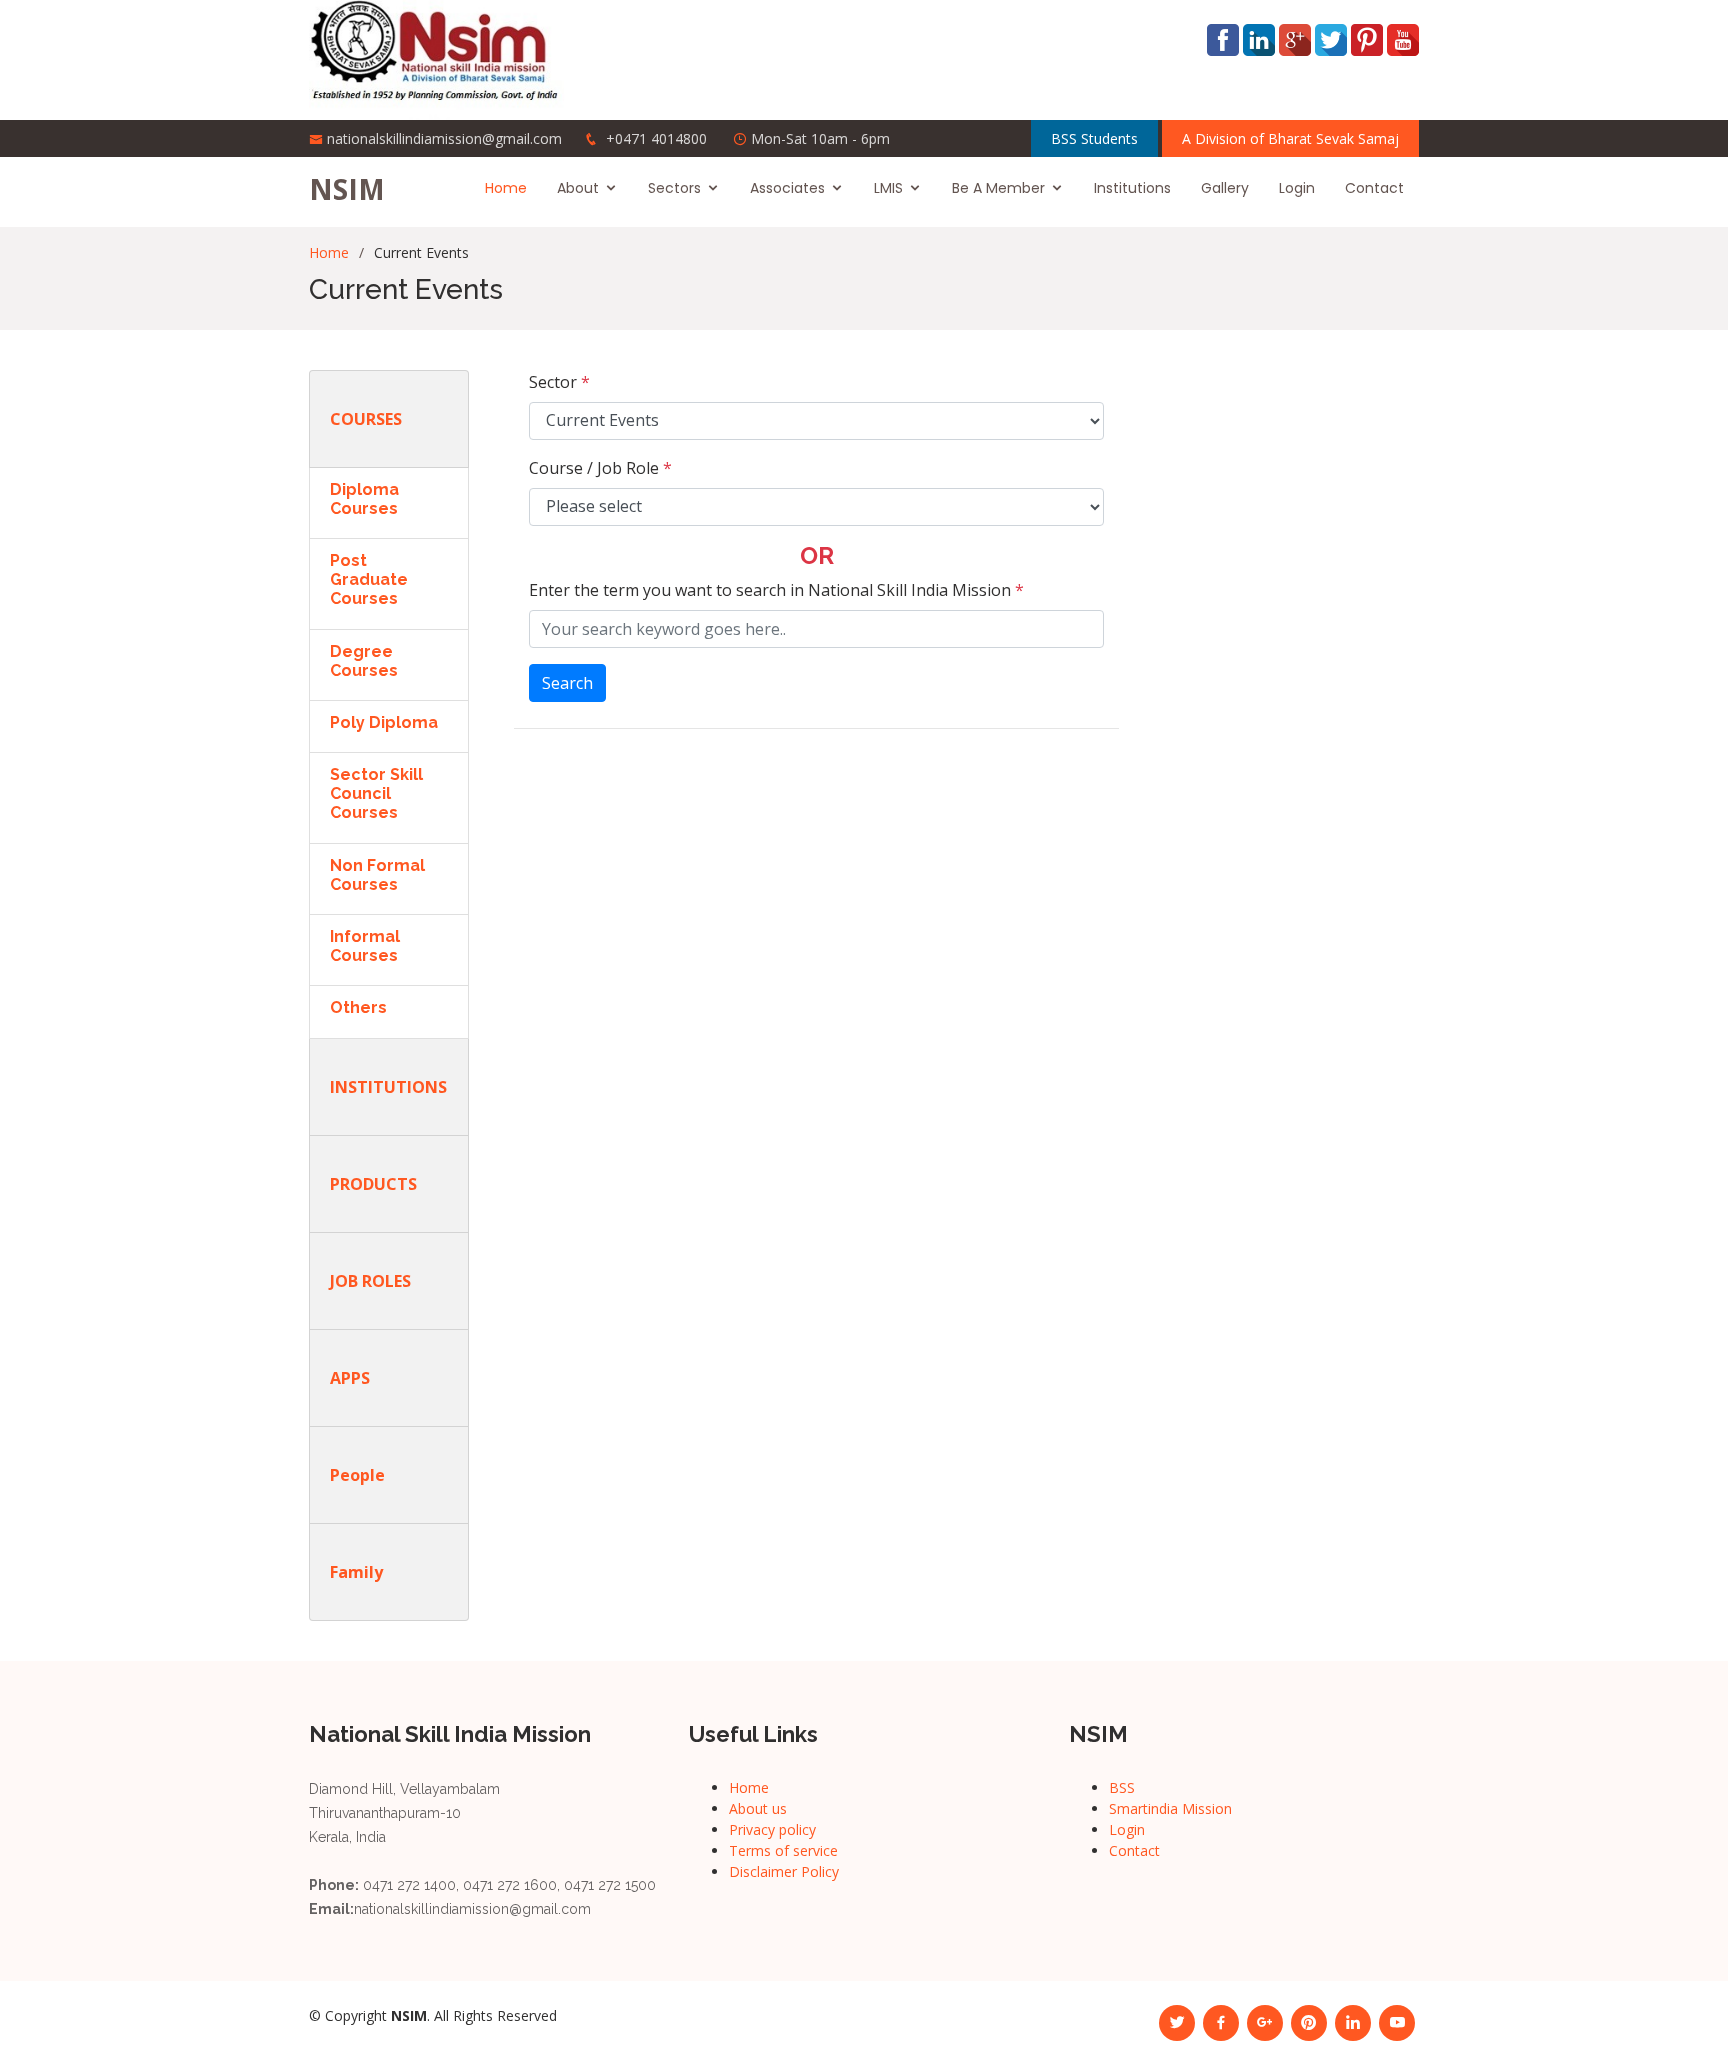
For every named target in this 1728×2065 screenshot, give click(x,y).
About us (758, 1808)
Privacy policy (772, 1829)
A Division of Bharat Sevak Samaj (1290, 138)
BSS (1122, 1787)
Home (506, 188)
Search (567, 683)
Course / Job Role (600, 468)
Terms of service (783, 1850)
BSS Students (1094, 138)
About (578, 188)
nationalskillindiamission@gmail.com (444, 138)
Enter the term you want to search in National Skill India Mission (776, 590)
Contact (1374, 188)
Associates (787, 188)
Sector (559, 382)
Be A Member (998, 188)
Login (1297, 188)
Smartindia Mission (1170, 1808)
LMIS (888, 188)
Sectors (674, 188)
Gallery (1225, 188)
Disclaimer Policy (784, 1871)
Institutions (1132, 188)
